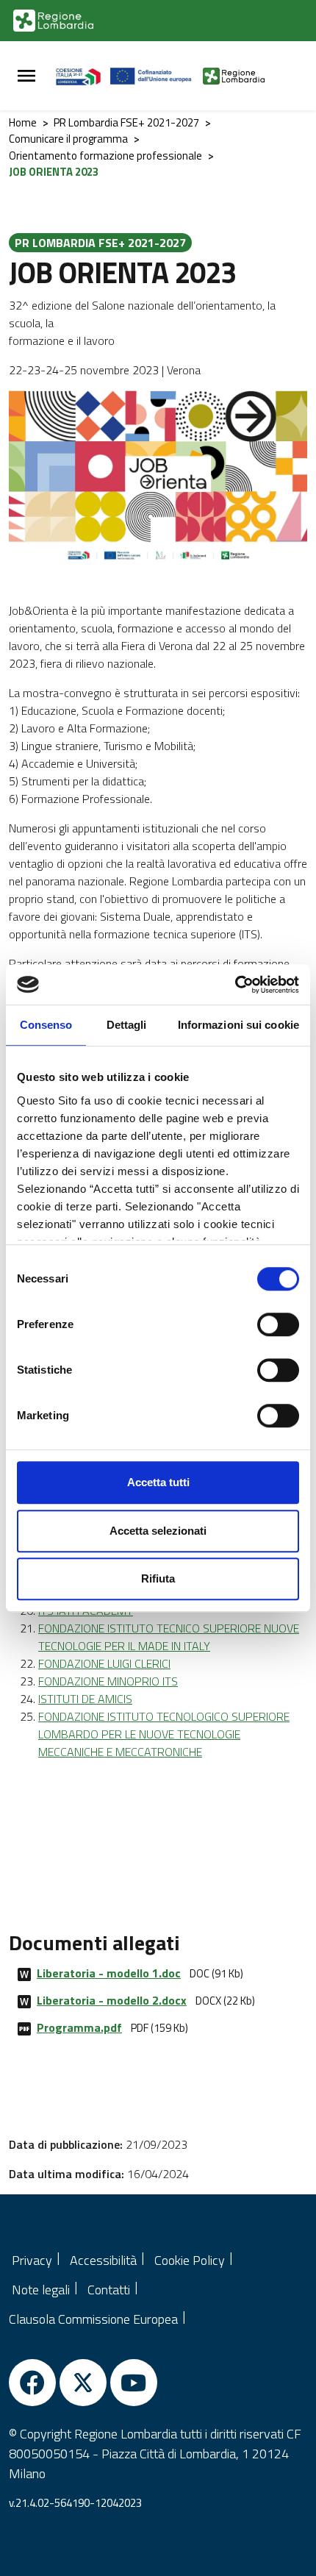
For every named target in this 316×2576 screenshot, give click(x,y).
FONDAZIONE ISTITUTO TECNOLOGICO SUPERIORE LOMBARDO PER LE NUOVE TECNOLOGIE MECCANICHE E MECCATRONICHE (164, 1734)
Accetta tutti (158, 1482)
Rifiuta (158, 1578)
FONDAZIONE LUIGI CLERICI (104, 1663)
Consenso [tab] (46, 1025)
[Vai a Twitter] (83, 2383)
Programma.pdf (79, 2027)
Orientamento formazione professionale (105, 156)
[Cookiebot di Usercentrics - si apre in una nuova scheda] (235, 985)
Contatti (109, 2290)
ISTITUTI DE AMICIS (85, 1699)
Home (23, 122)
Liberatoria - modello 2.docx (112, 2000)
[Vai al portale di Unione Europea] (157, 76)
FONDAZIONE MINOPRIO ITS (108, 1681)
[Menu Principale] (26, 76)
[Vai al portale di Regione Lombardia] (53, 21)
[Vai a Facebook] (32, 2383)
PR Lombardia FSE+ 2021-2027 (126, 122)
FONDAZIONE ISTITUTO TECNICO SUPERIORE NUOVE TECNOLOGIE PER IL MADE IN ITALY (169, 1637)
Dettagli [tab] (127, 1025)
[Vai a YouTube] (134, 2383)
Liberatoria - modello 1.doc (109, 1973)
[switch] (278, 1324)
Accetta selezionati (158, 1531)
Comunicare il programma (68, 139)
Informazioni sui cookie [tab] (238, 1025)
